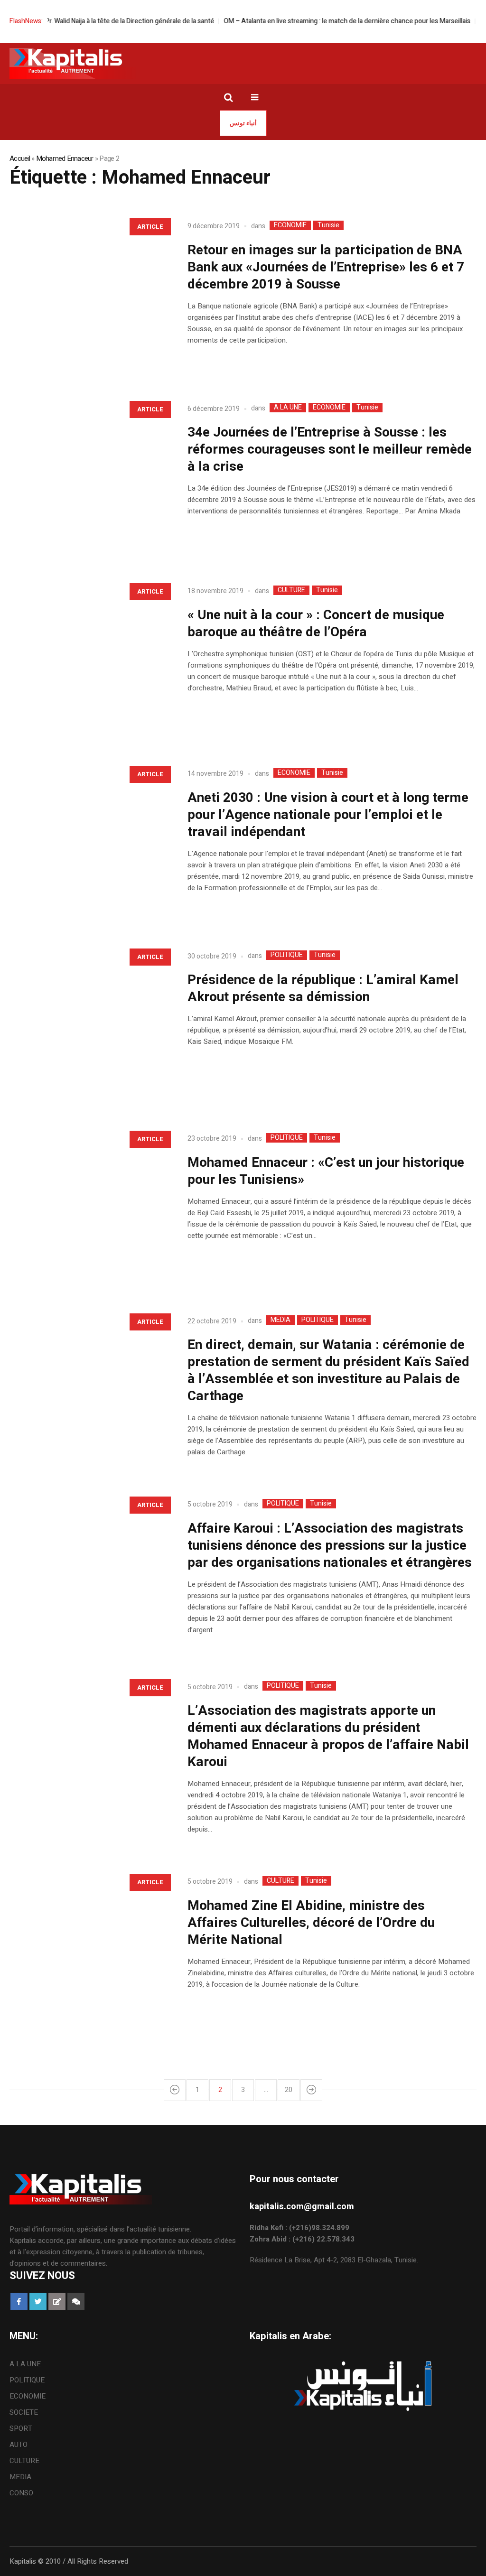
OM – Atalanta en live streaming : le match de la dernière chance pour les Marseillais (319, 21)
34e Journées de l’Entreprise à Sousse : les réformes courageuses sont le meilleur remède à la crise (330, 450)
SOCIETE (24, 2412)
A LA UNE (288, 408)
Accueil (20, 158)
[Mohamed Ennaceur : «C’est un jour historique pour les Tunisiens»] (89, 1204)
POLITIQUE (287, 955)
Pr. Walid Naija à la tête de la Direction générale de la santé (102, 21)
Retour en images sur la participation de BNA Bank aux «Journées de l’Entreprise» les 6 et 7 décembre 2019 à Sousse (326, 267)
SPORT (21, 2428)
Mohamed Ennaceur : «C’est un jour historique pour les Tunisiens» (326, 1171)
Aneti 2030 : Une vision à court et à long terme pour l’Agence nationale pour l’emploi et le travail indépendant (328, 815)
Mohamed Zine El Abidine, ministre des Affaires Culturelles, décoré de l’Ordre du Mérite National (311, 1923)
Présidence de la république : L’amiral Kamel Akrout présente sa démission (323, 989)
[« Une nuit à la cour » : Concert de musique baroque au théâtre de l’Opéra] (89, 657)
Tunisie (328, 225)
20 (289, 2090)
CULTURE (291, 590)
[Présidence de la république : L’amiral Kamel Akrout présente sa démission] (89, 1022)
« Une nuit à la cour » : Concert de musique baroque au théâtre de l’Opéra (316, 624)
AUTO (19, 2445)
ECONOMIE (290, 225)
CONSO (21, 2493)
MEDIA (280, 1320)
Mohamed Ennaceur (65, 158)
